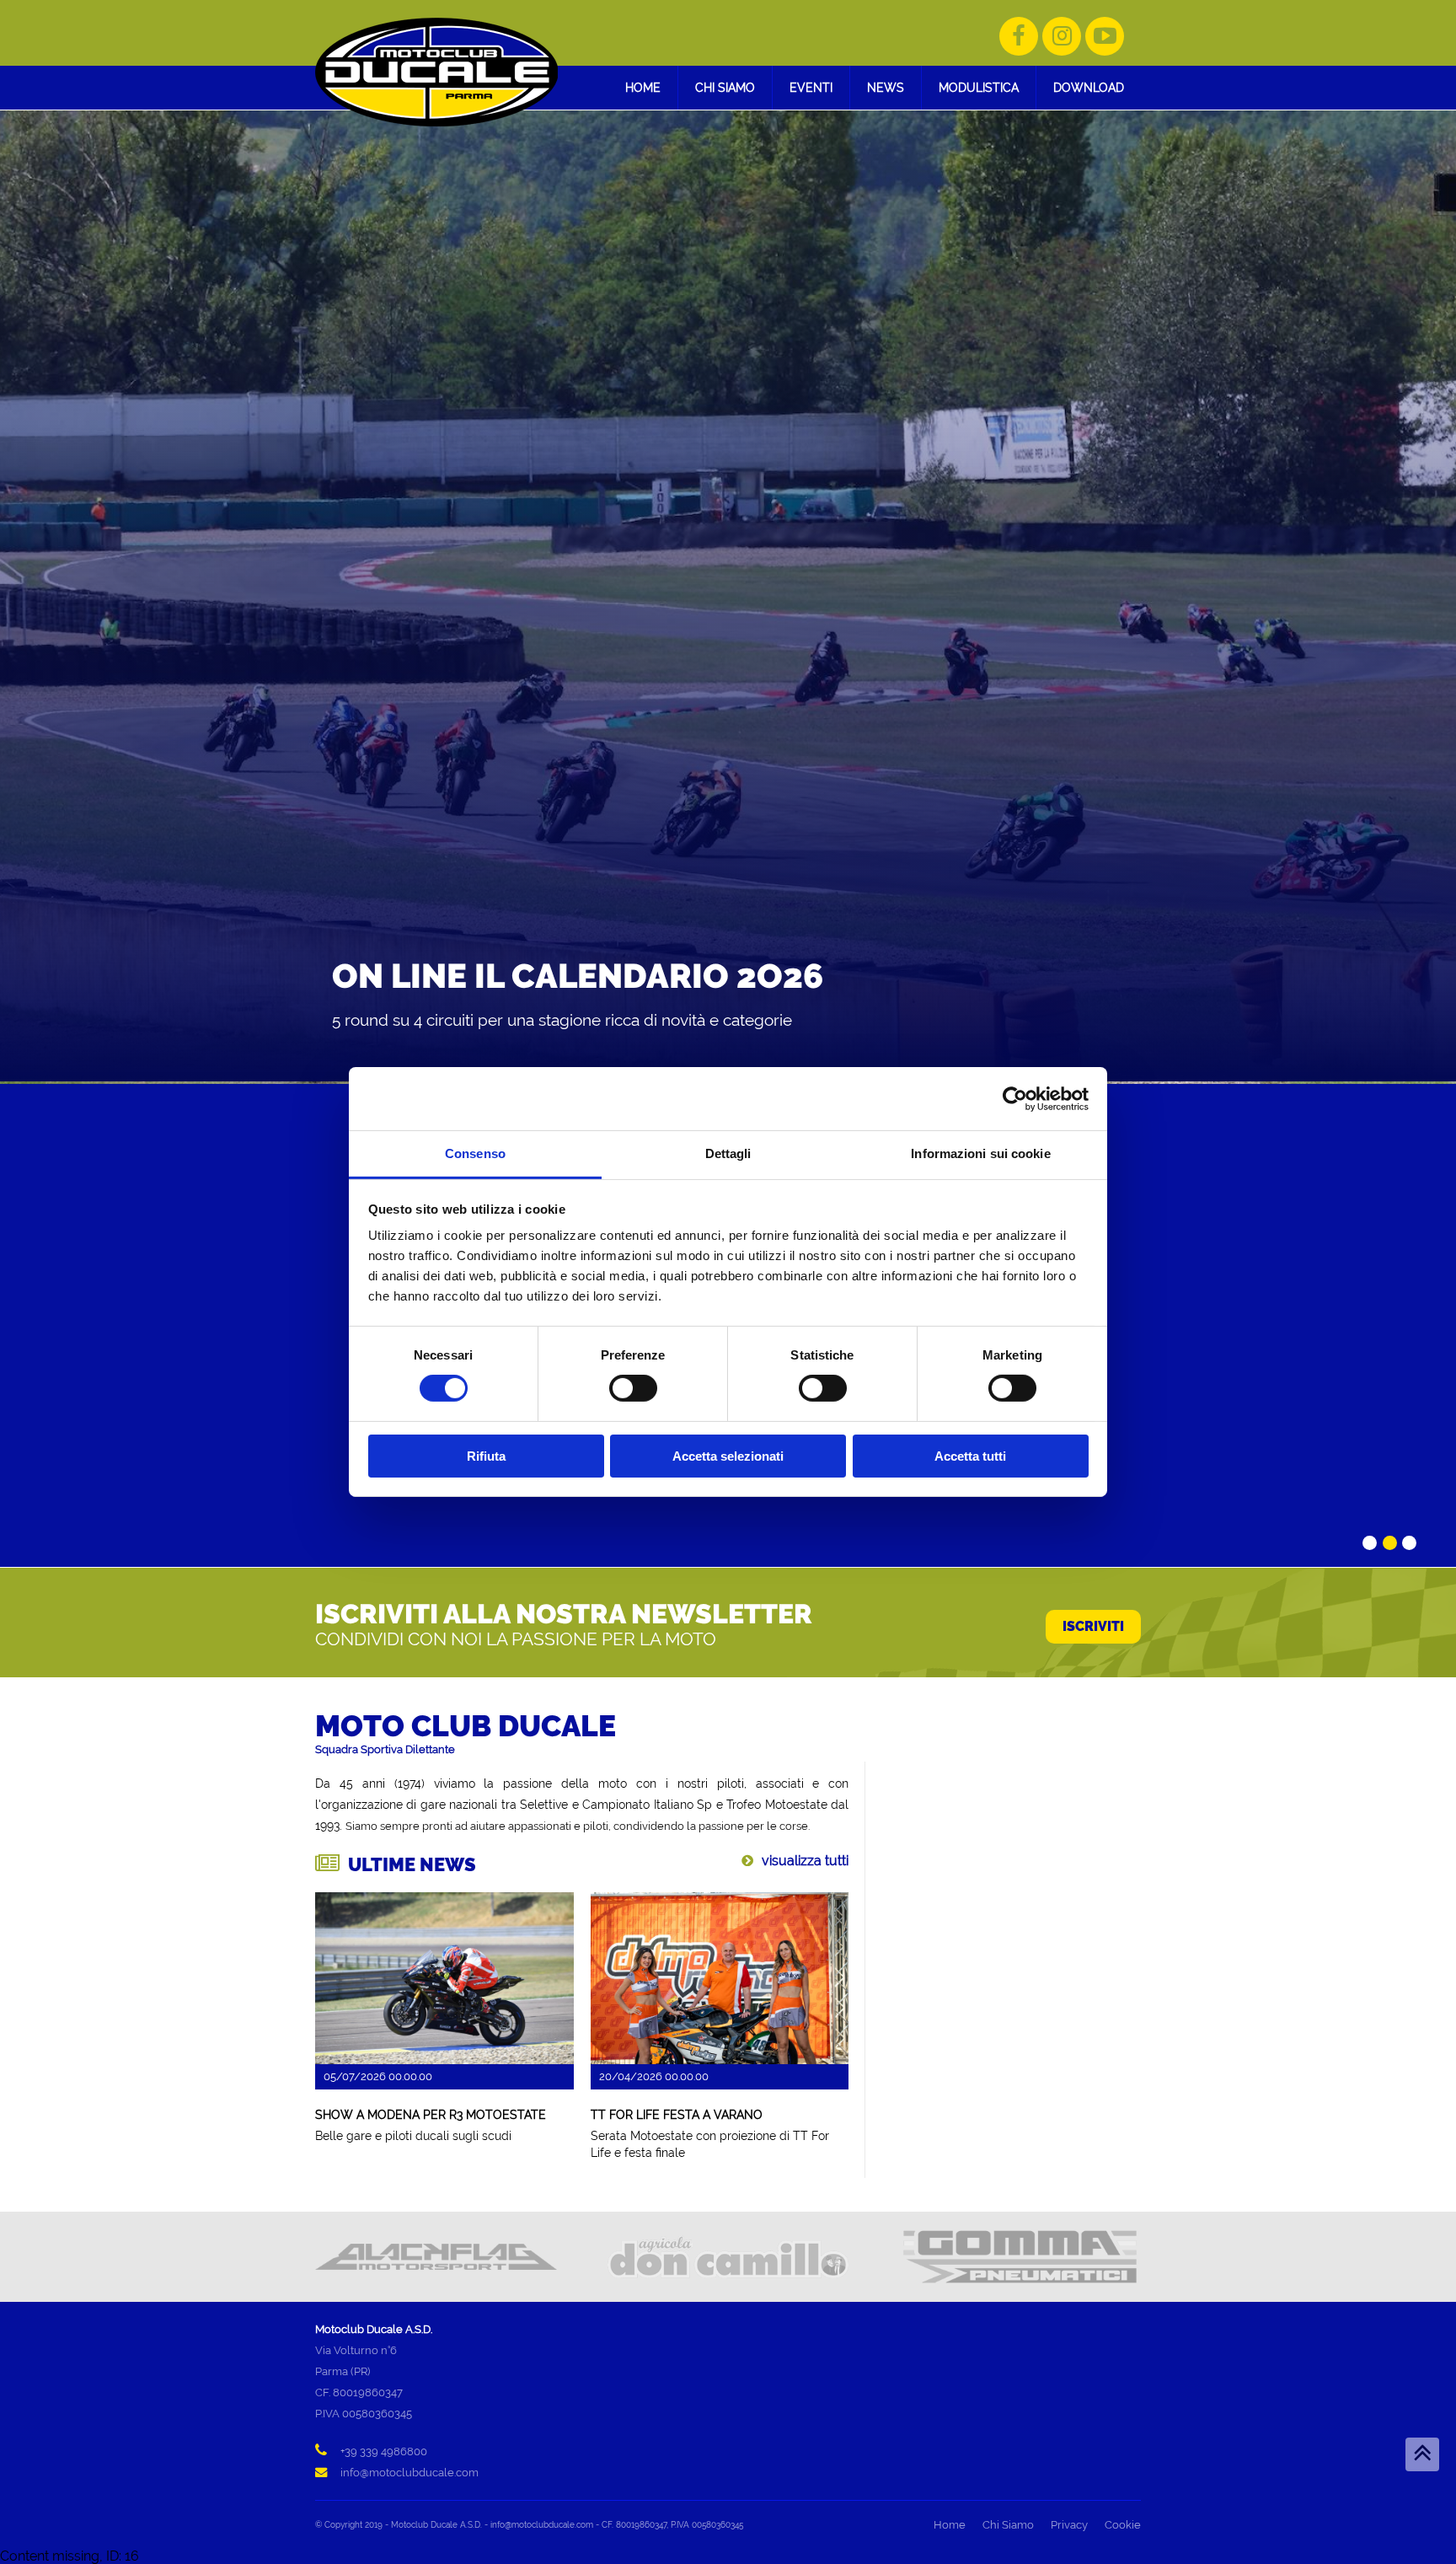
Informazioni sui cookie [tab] (980, 1153)
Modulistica (979, 87)
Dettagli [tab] (728, 1153)
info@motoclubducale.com (409, 2473)
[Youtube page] (1105, 36)
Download (1089, 87)
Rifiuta (486, 1456)
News (886, 87)
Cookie (1123, 2525)
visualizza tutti (805, 1861)
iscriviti (1093, 1626)
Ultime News (412, 1864)
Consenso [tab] (475, 1153)
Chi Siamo (725, 87)
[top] (1422, 2454)
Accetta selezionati (728, 1456)
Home (643, 87)
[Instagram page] (1062, 36)
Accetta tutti (970, 1456)
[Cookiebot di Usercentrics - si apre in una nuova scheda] (1015, 1098)
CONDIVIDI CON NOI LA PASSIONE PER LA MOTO (516, 1639)
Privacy (1069, 2525)
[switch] (633, 1388)
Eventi (811, 87)
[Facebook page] (1019, 36)
